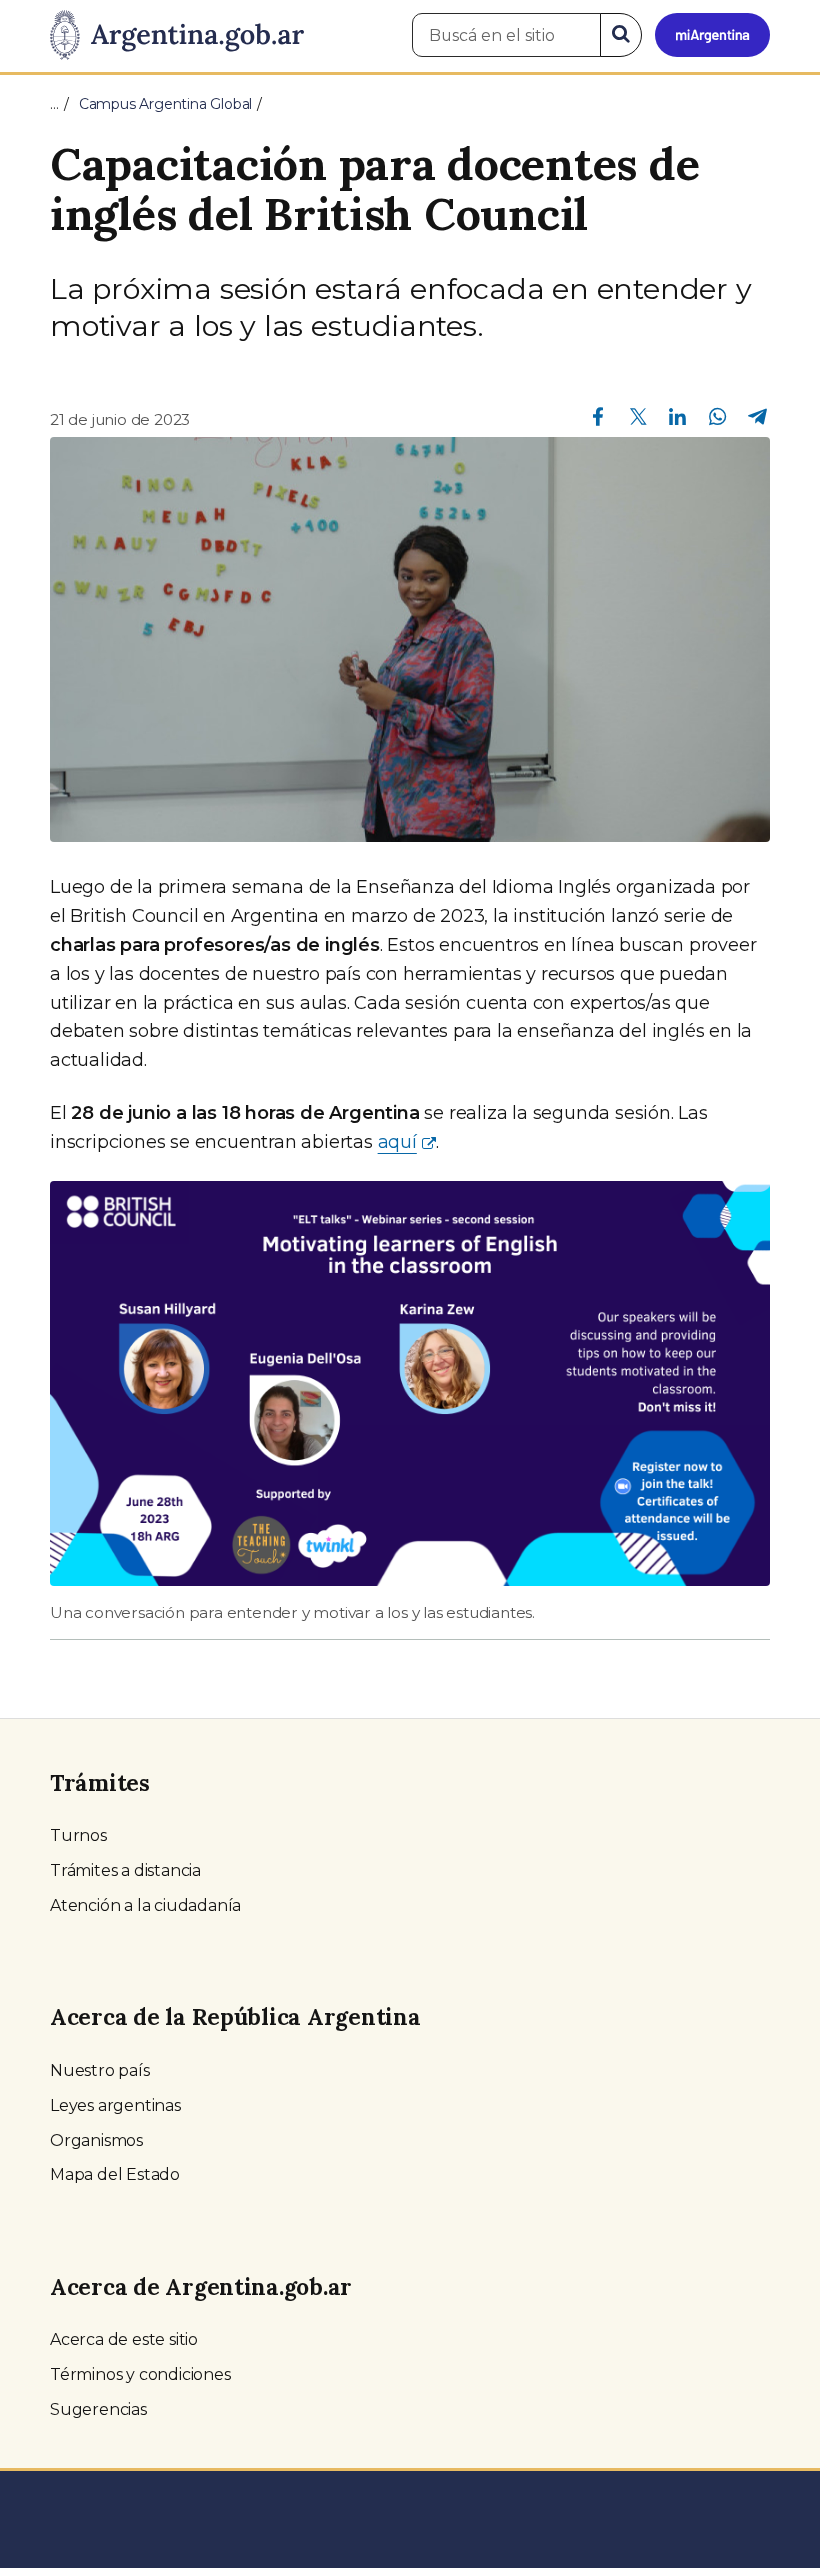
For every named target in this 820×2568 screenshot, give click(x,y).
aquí (397, 1142)
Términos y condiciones (140, 2374)
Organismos (96, 2140)
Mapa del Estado (115, 2174)
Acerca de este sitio (124, 2339)
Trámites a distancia (125, 1870)
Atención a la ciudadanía (145, 1905)
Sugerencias (98, 2409)
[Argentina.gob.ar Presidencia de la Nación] (177, 36)
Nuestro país (100, 2070)
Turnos (78, 1835)
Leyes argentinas (115, 2105)
